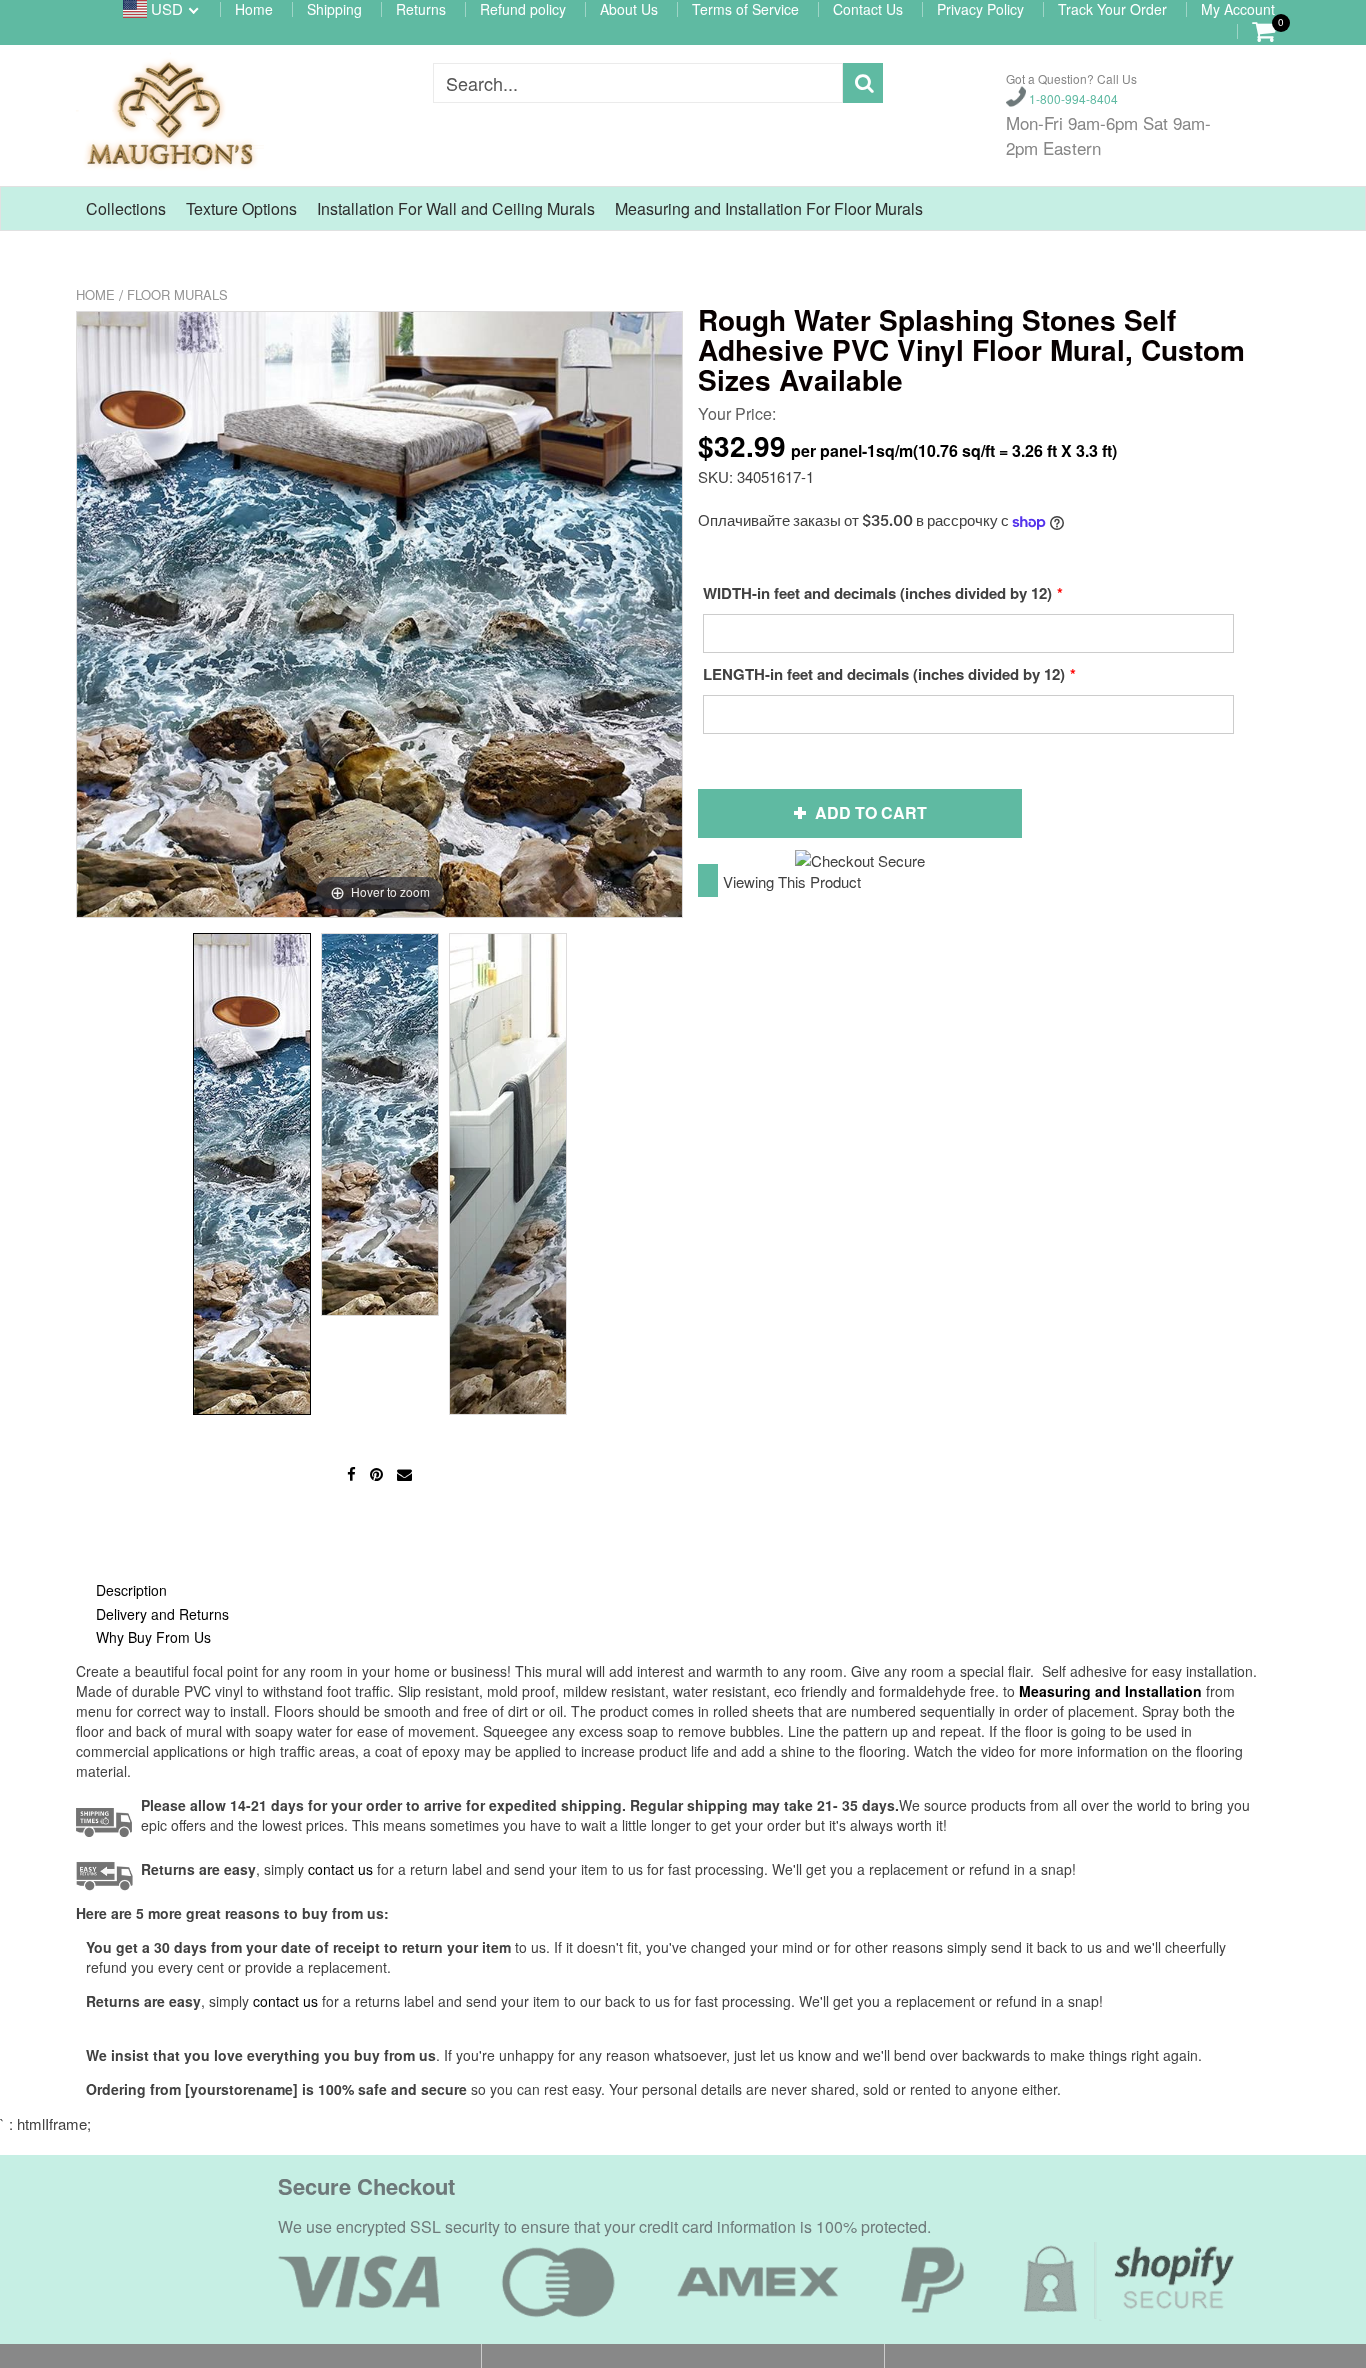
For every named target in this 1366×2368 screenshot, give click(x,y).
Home (95, 294)
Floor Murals (177, 294)
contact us (285, 2001)
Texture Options (241, 208)
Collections (126, 208)
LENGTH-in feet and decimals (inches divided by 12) (884, 674)
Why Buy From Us (153, 1637)
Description (131, 1590)
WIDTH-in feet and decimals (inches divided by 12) (877, 593)
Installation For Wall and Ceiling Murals (456, 208)
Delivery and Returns (162, 1614)
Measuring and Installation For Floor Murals (769, 208)
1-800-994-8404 (1072, 97)
